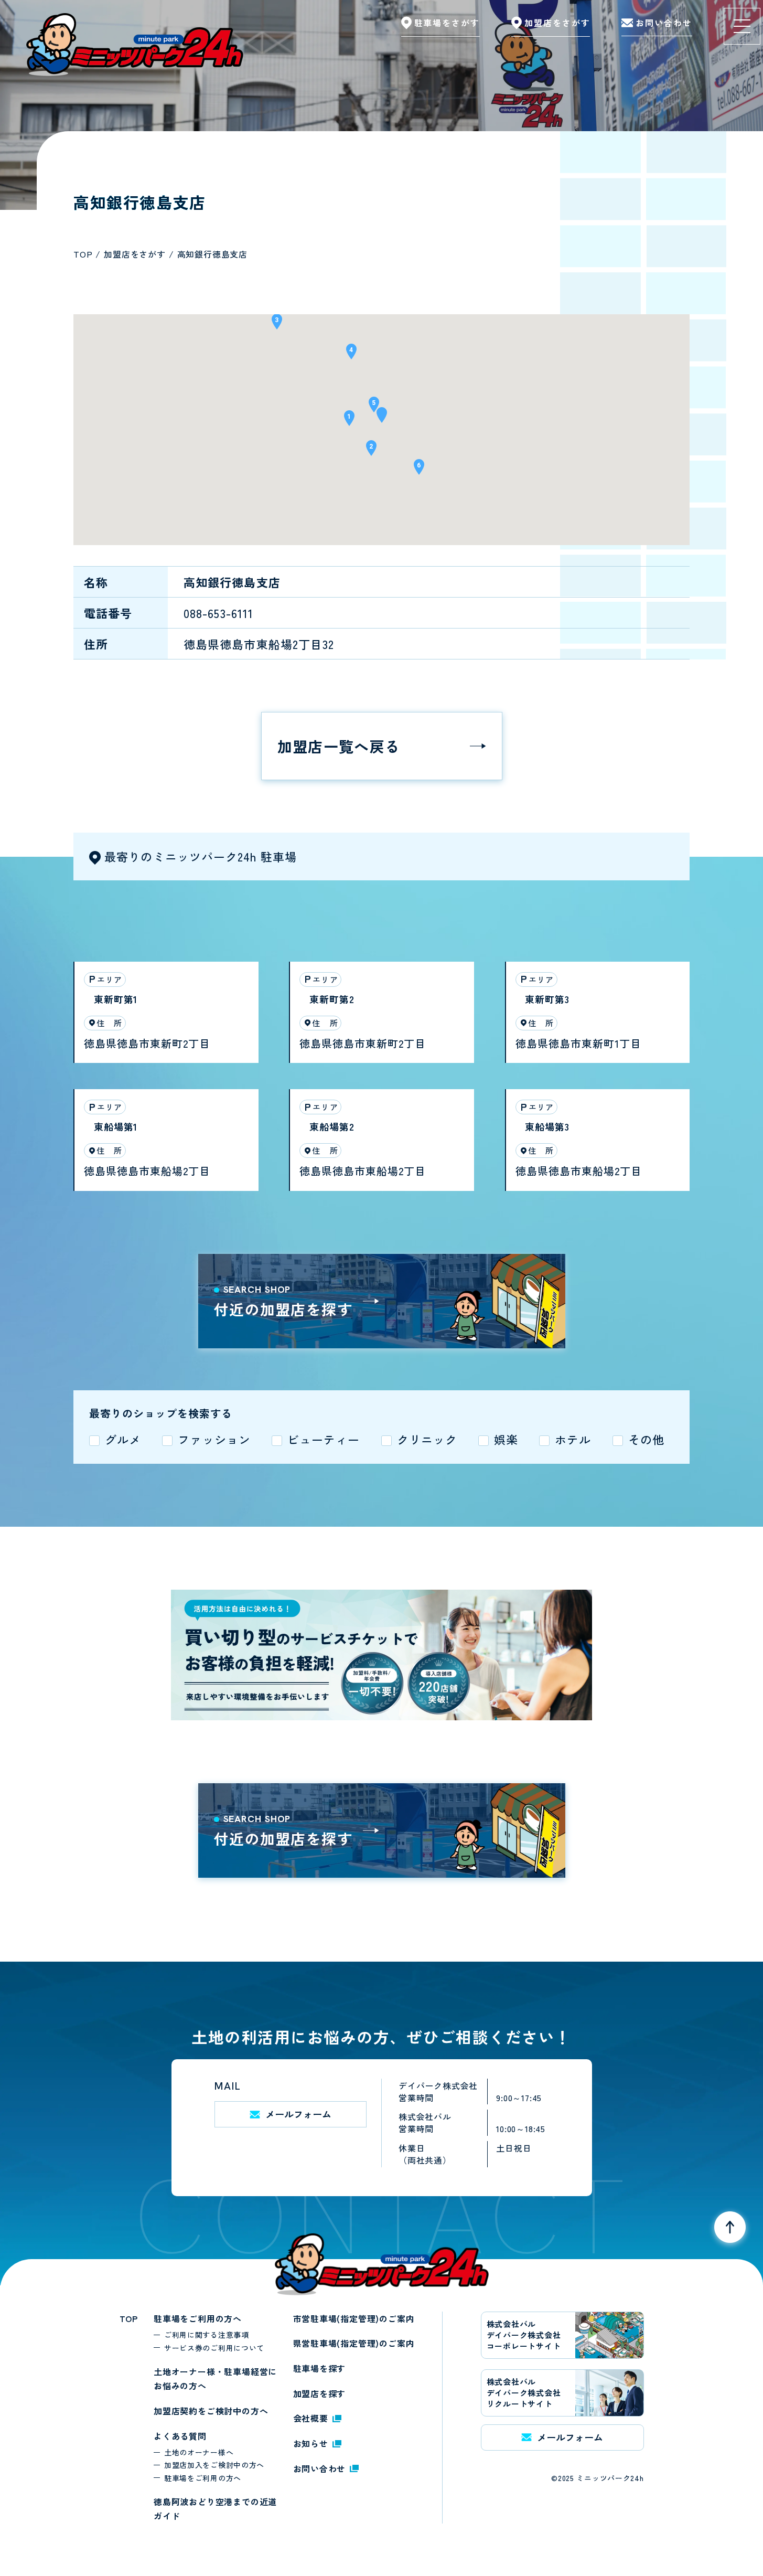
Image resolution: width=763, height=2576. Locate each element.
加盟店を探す (320, 2393)
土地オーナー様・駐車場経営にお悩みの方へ (215, 2379)
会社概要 (311, 2418)
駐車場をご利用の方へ (198, 2318)
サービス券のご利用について (214, 2348)
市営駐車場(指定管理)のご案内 (354, 2318)
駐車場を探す (320, 2368)
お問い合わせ (320, 2468)
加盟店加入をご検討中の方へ (214, 2465)
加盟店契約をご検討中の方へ (211, 2411)
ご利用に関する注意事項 (207, 2335)
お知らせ (311, 2443)
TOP (129, 2318)
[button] (382, 418)
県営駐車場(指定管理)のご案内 (354, 2343)
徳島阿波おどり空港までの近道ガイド (215, 2509)
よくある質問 (180, 2436)
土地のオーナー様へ (199, 2452)
